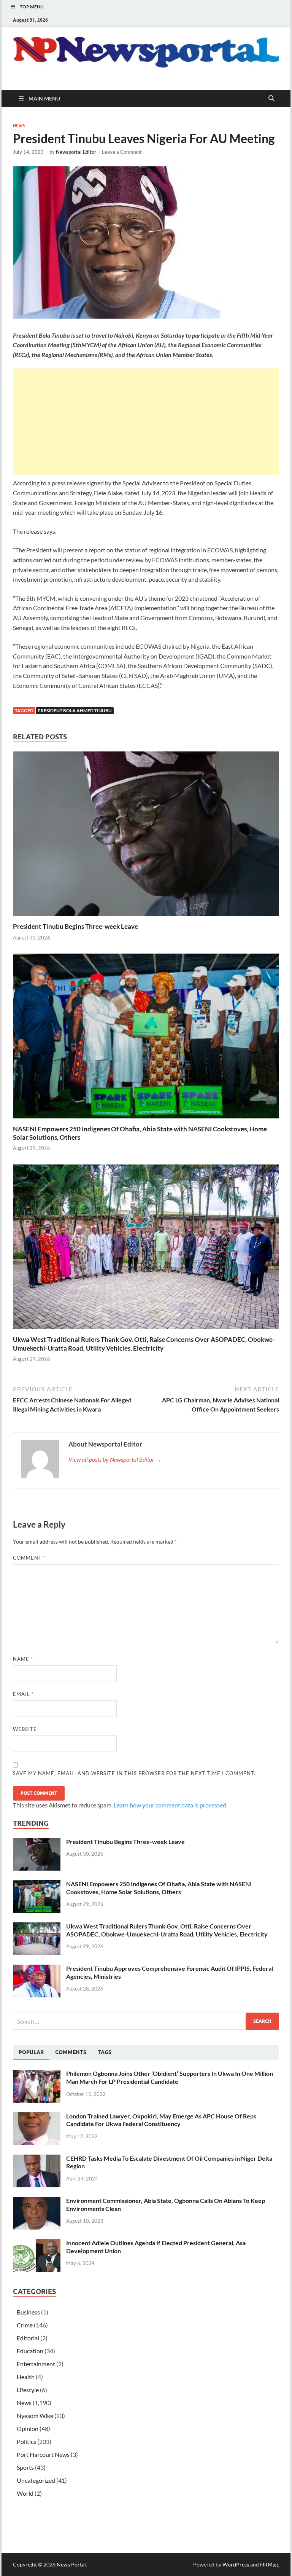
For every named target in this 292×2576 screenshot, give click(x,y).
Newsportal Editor (76, 152)
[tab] (31, 2053)
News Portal (71, 2564)
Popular (31, 2052)
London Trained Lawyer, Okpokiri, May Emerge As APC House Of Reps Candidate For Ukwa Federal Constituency (161, 2120)
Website (25, 1729)
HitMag (269, 2564)
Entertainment (36, 2364)
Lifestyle (28, 2390)
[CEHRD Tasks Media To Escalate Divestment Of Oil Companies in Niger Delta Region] (37, 2159)
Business (28, 2312)
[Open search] (271, 99)
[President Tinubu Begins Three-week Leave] (146, 836)
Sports (25, 2467)
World (25, 2493)
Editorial (28, 2338)
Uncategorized (36, 2480)
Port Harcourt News (43, 2454)
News (19, 126)
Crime (25, 2325)
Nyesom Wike (35, 2416)
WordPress (236, 2564)
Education (30, 2351)
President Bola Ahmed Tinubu (75, 711)
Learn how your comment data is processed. (171, 1805)
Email (23, 1694)
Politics (26, 2441)
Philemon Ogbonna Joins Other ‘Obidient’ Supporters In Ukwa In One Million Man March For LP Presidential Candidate (170, 2077)
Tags (105, 2052)
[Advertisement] (146, 422)
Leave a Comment (122, 152)
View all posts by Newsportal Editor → (115, 1459)
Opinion (28, 2428)
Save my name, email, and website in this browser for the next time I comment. (134, 1773)
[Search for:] (146, 2021)
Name (23, 1659)
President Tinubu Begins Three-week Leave (75, 926)
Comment (29, 1558)
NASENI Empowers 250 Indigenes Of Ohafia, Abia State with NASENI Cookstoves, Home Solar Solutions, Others (159, 1888)
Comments (71, 2052)
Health (26, 2377)
